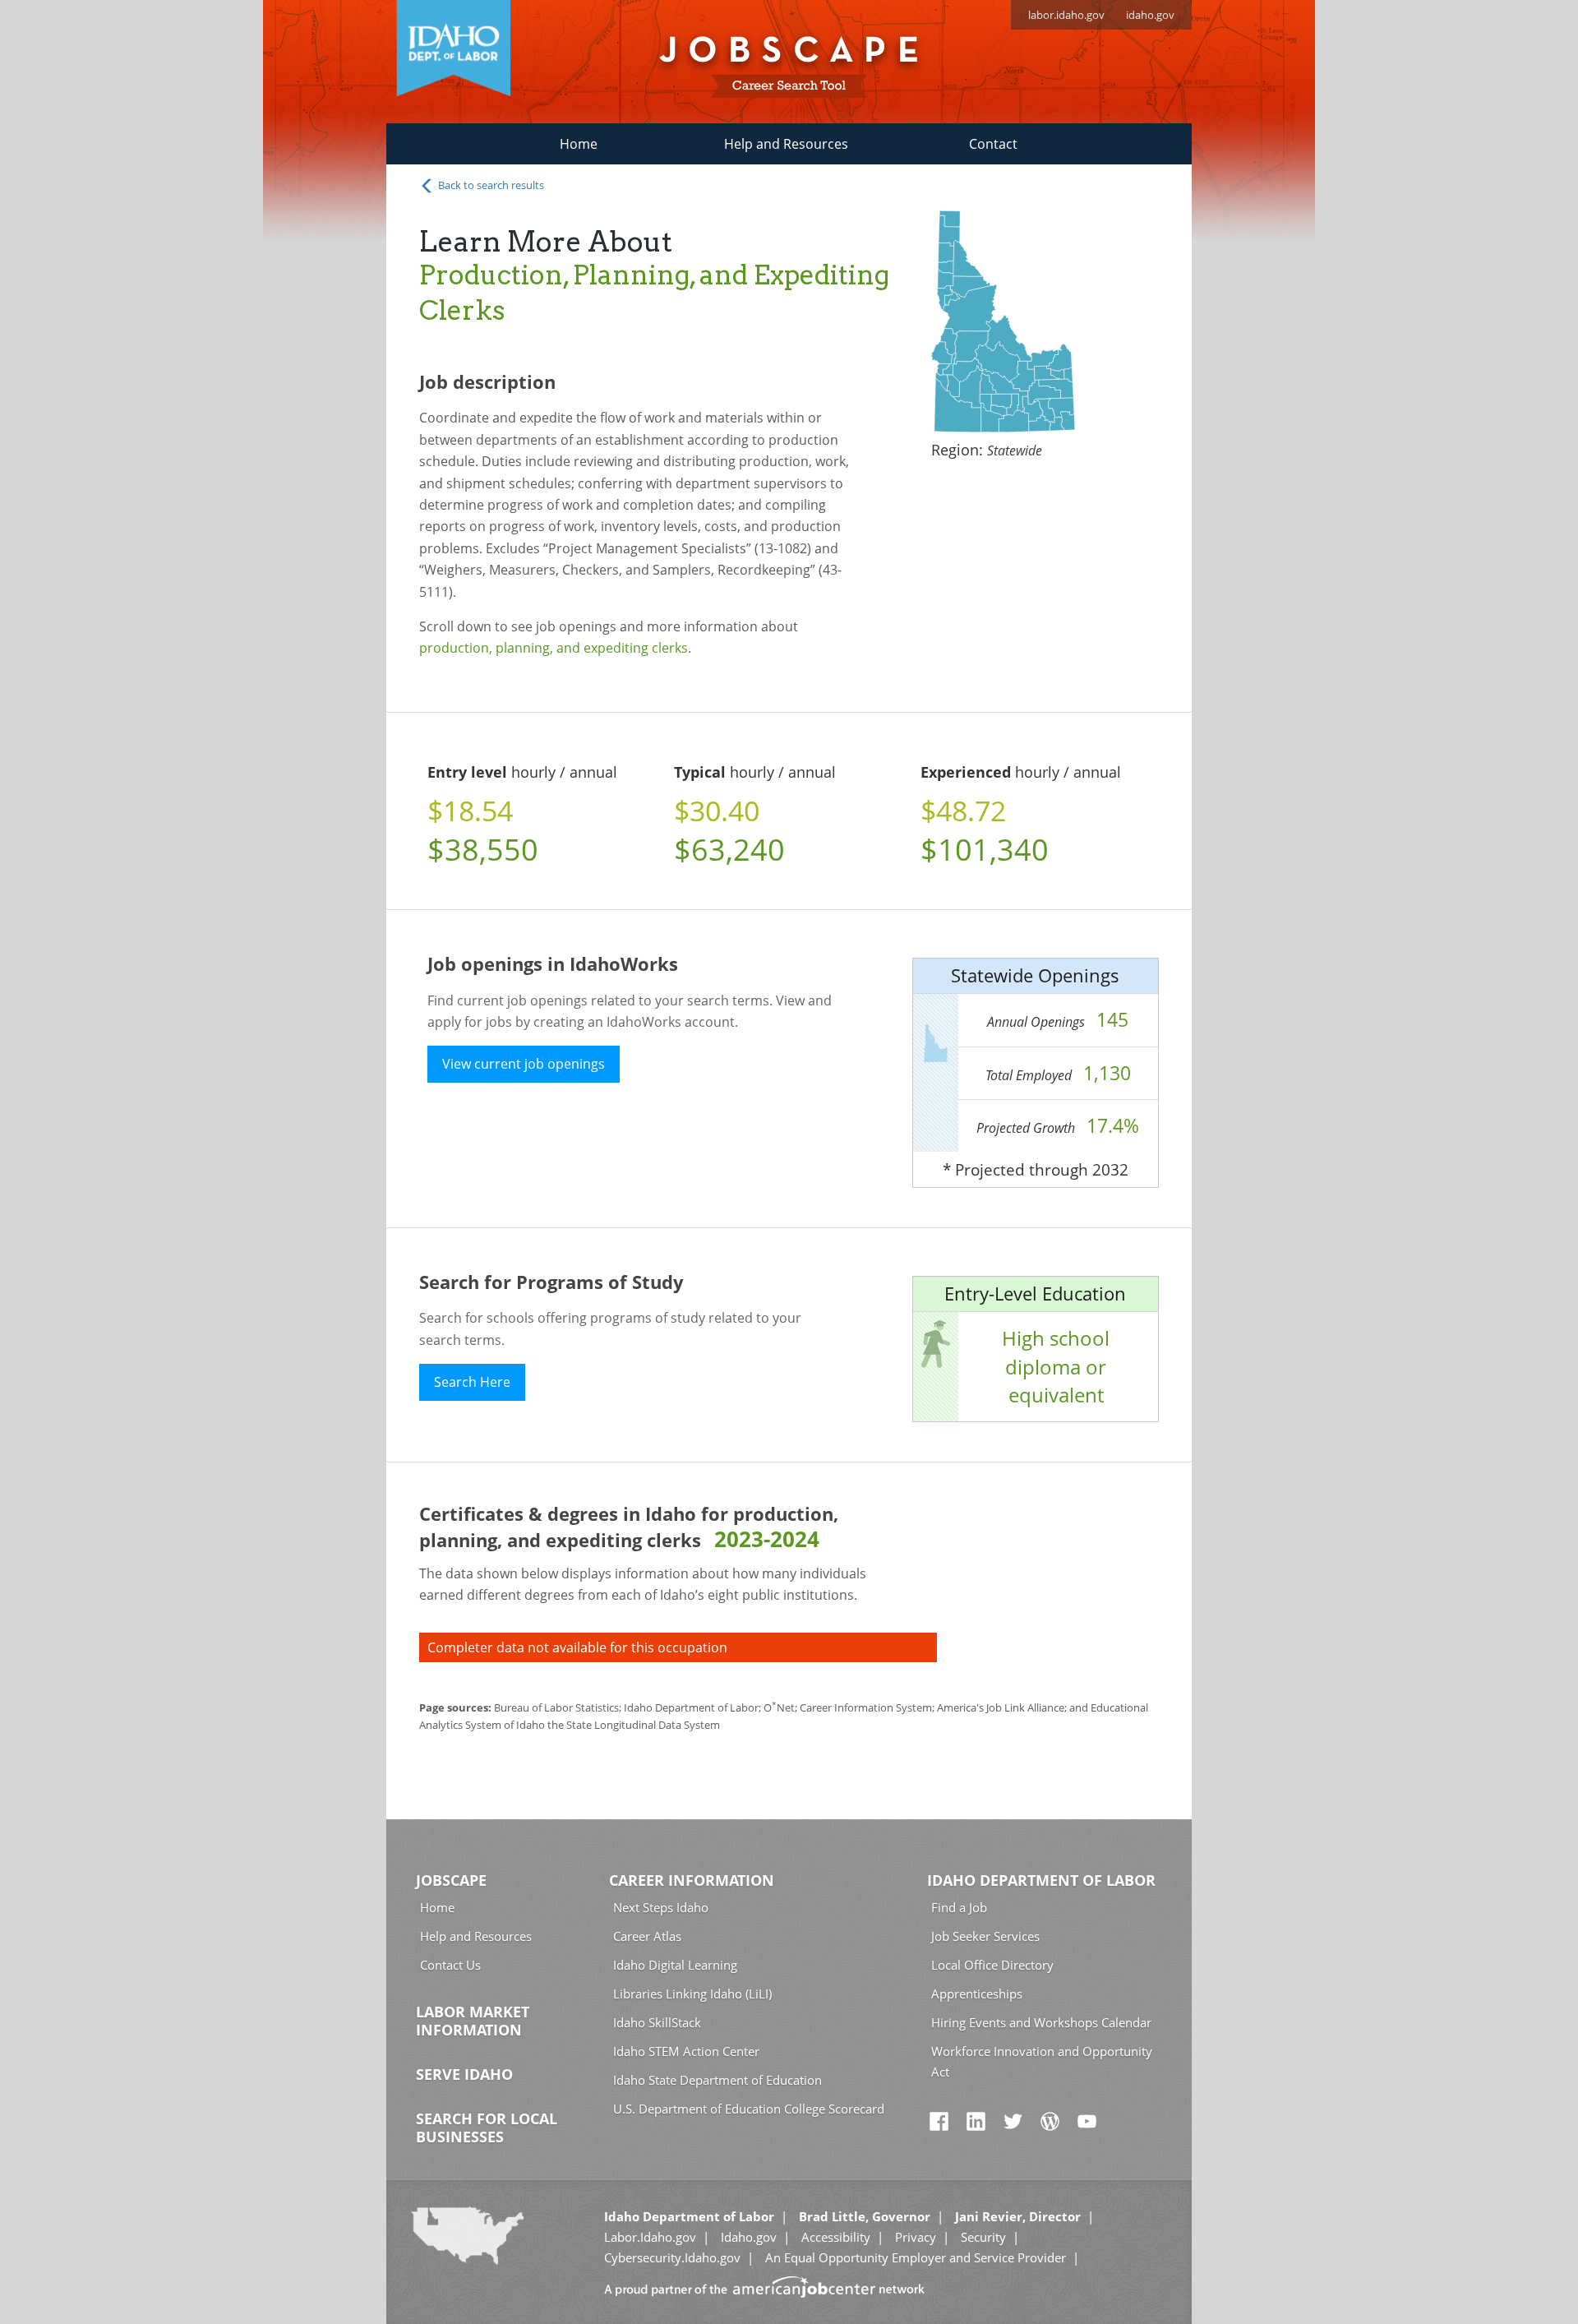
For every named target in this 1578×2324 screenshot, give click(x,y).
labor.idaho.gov (1066, 15)
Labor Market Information (473, 2021)
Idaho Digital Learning (675, 1965)
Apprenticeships (977, 1994)
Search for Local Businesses (487, 2128)
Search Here (472, 1382)
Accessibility (836, 2237)
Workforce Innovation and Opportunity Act (1042, 2061)
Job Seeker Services (985, 1936)
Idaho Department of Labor (1041, 1880)
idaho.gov (1150, 15)
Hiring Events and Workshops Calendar (1041, 2022)
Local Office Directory (992, 1965)
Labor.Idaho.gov (650, 2237)
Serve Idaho (464, 2074)
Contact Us (450, 1965)
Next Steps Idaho (661, 1907)
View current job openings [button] (524, 1064)
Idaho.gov (749, 2237)
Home (579, 144)
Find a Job (959, 1907)
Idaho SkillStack (657, 2022)
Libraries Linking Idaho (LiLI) (692, 1994)
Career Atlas (647, 1936)
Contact (993, 144)
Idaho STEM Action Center (686, 2051)
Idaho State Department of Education (717, 2080)
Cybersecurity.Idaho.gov (672, 2257)
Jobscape (451, 1880)
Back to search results (490, 185)
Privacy (916, 2237)
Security (983, 2237)
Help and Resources (786, 144)
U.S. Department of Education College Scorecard (749, 2109)
